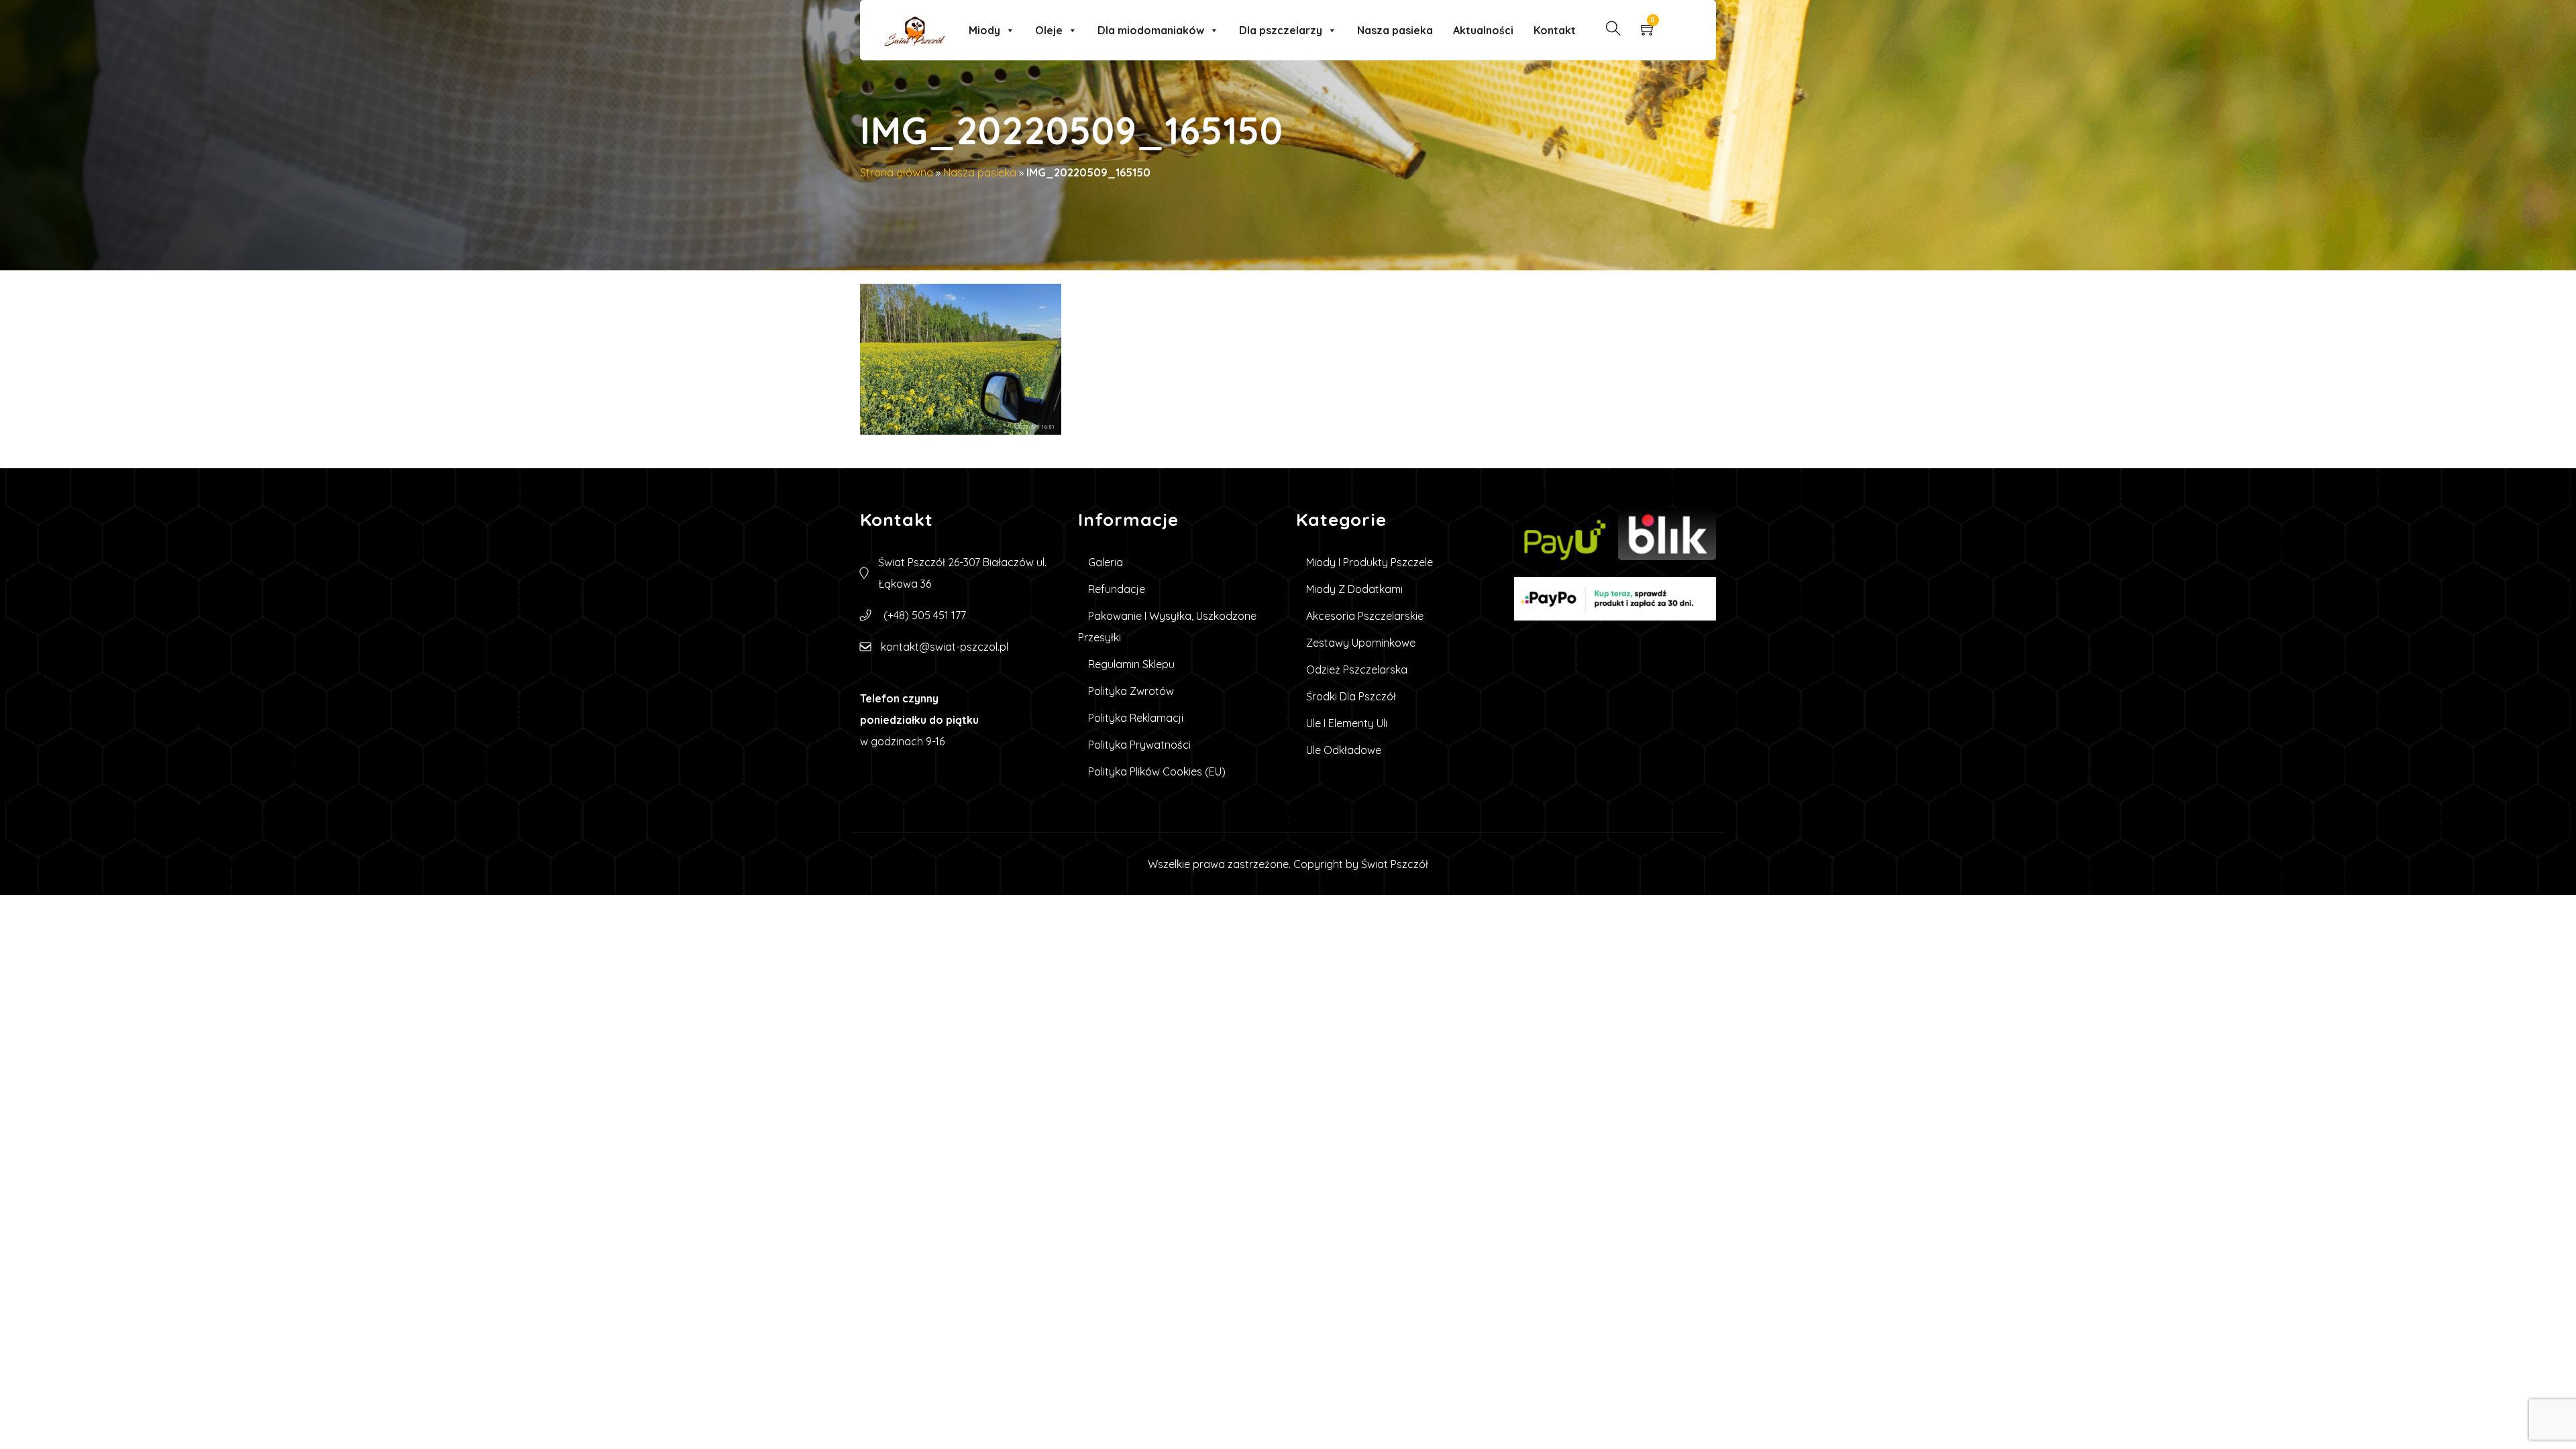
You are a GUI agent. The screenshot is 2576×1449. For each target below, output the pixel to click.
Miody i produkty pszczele (1370, 562)
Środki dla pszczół (1351, 696)
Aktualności (1483, 30)
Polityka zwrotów (1131, 691)
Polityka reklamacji (1136, 718)
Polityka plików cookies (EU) (1157, 771)
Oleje (1049, 30)
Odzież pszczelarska (1357, 669)
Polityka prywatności (1139, 745)
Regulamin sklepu (1131, 664)
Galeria (1106, 562)
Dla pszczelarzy (1281, 30)
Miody (984, 30)
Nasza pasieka (1395, 30)
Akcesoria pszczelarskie (1365, 616)
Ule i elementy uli (1347, 723)
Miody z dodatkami (1354, 589)
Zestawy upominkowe (1361, 643)
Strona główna (897, 172)
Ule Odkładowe (1344, 750)
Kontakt (1555, 30)
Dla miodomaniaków (1151, 30)
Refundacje (1117, 589)
